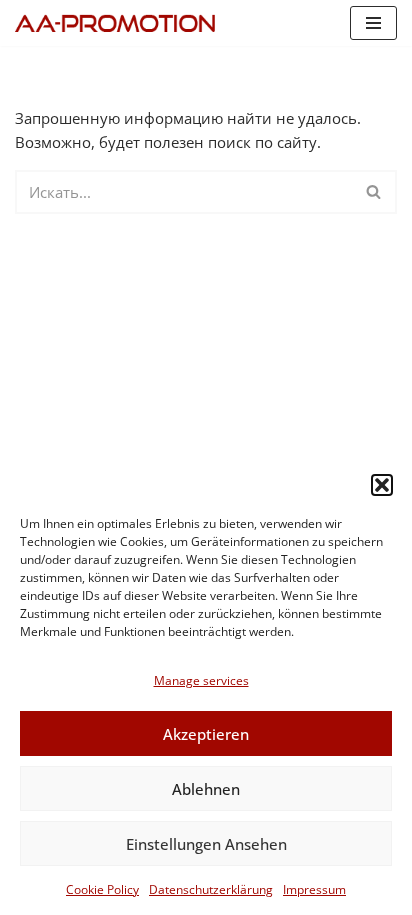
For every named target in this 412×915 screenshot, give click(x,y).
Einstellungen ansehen (206, 844)
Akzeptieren (206, 734)
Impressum (314, 889)
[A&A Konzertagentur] (120, 23)
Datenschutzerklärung (211, 889)
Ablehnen (206, 789)
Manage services (201, 680)
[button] (382, 485)
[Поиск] (374, 192)
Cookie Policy (102, 889)
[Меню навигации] (373, 23)
